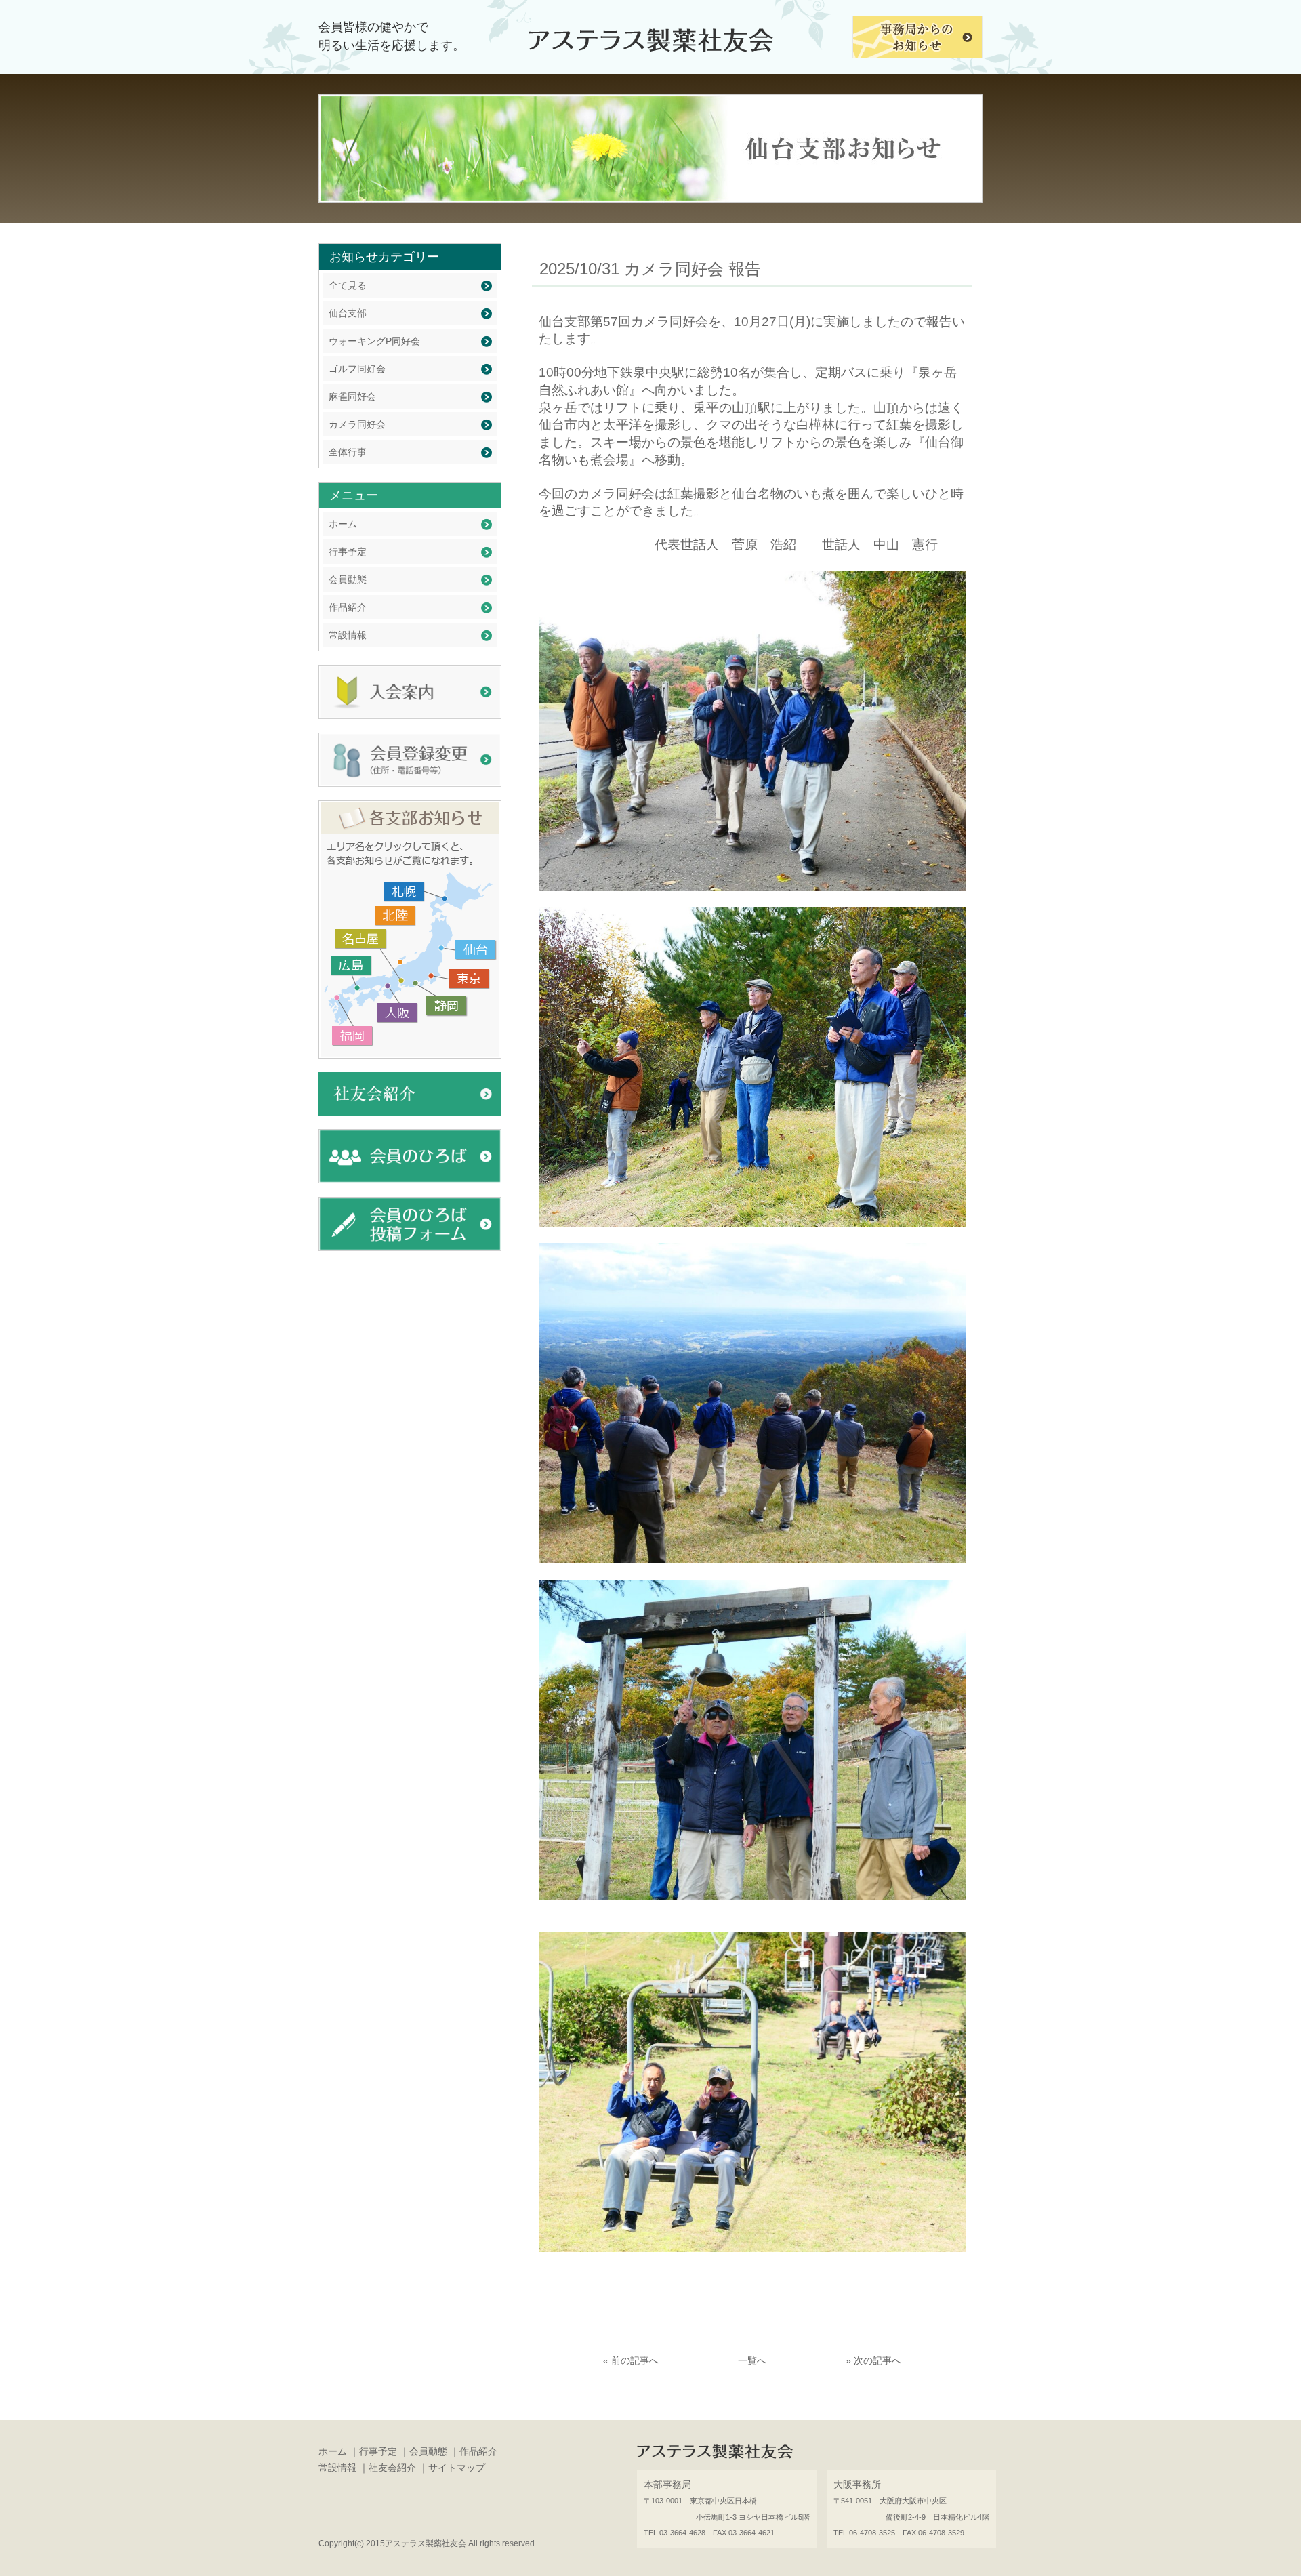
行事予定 (348, 552)
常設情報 (348, 635)
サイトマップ (457, 2468)
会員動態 (348, 579)
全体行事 (348, 452)
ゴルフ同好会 (357, 369)
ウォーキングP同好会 (374, 341)
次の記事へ (877, 2360)
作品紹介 (348, 607)
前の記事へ (635, 2360)
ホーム (343, 524)
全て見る (348, 285)
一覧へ (752, 2360)
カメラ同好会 (357, 424)
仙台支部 (348, 313)
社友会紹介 (392, 2468)
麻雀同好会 (352, 396)
